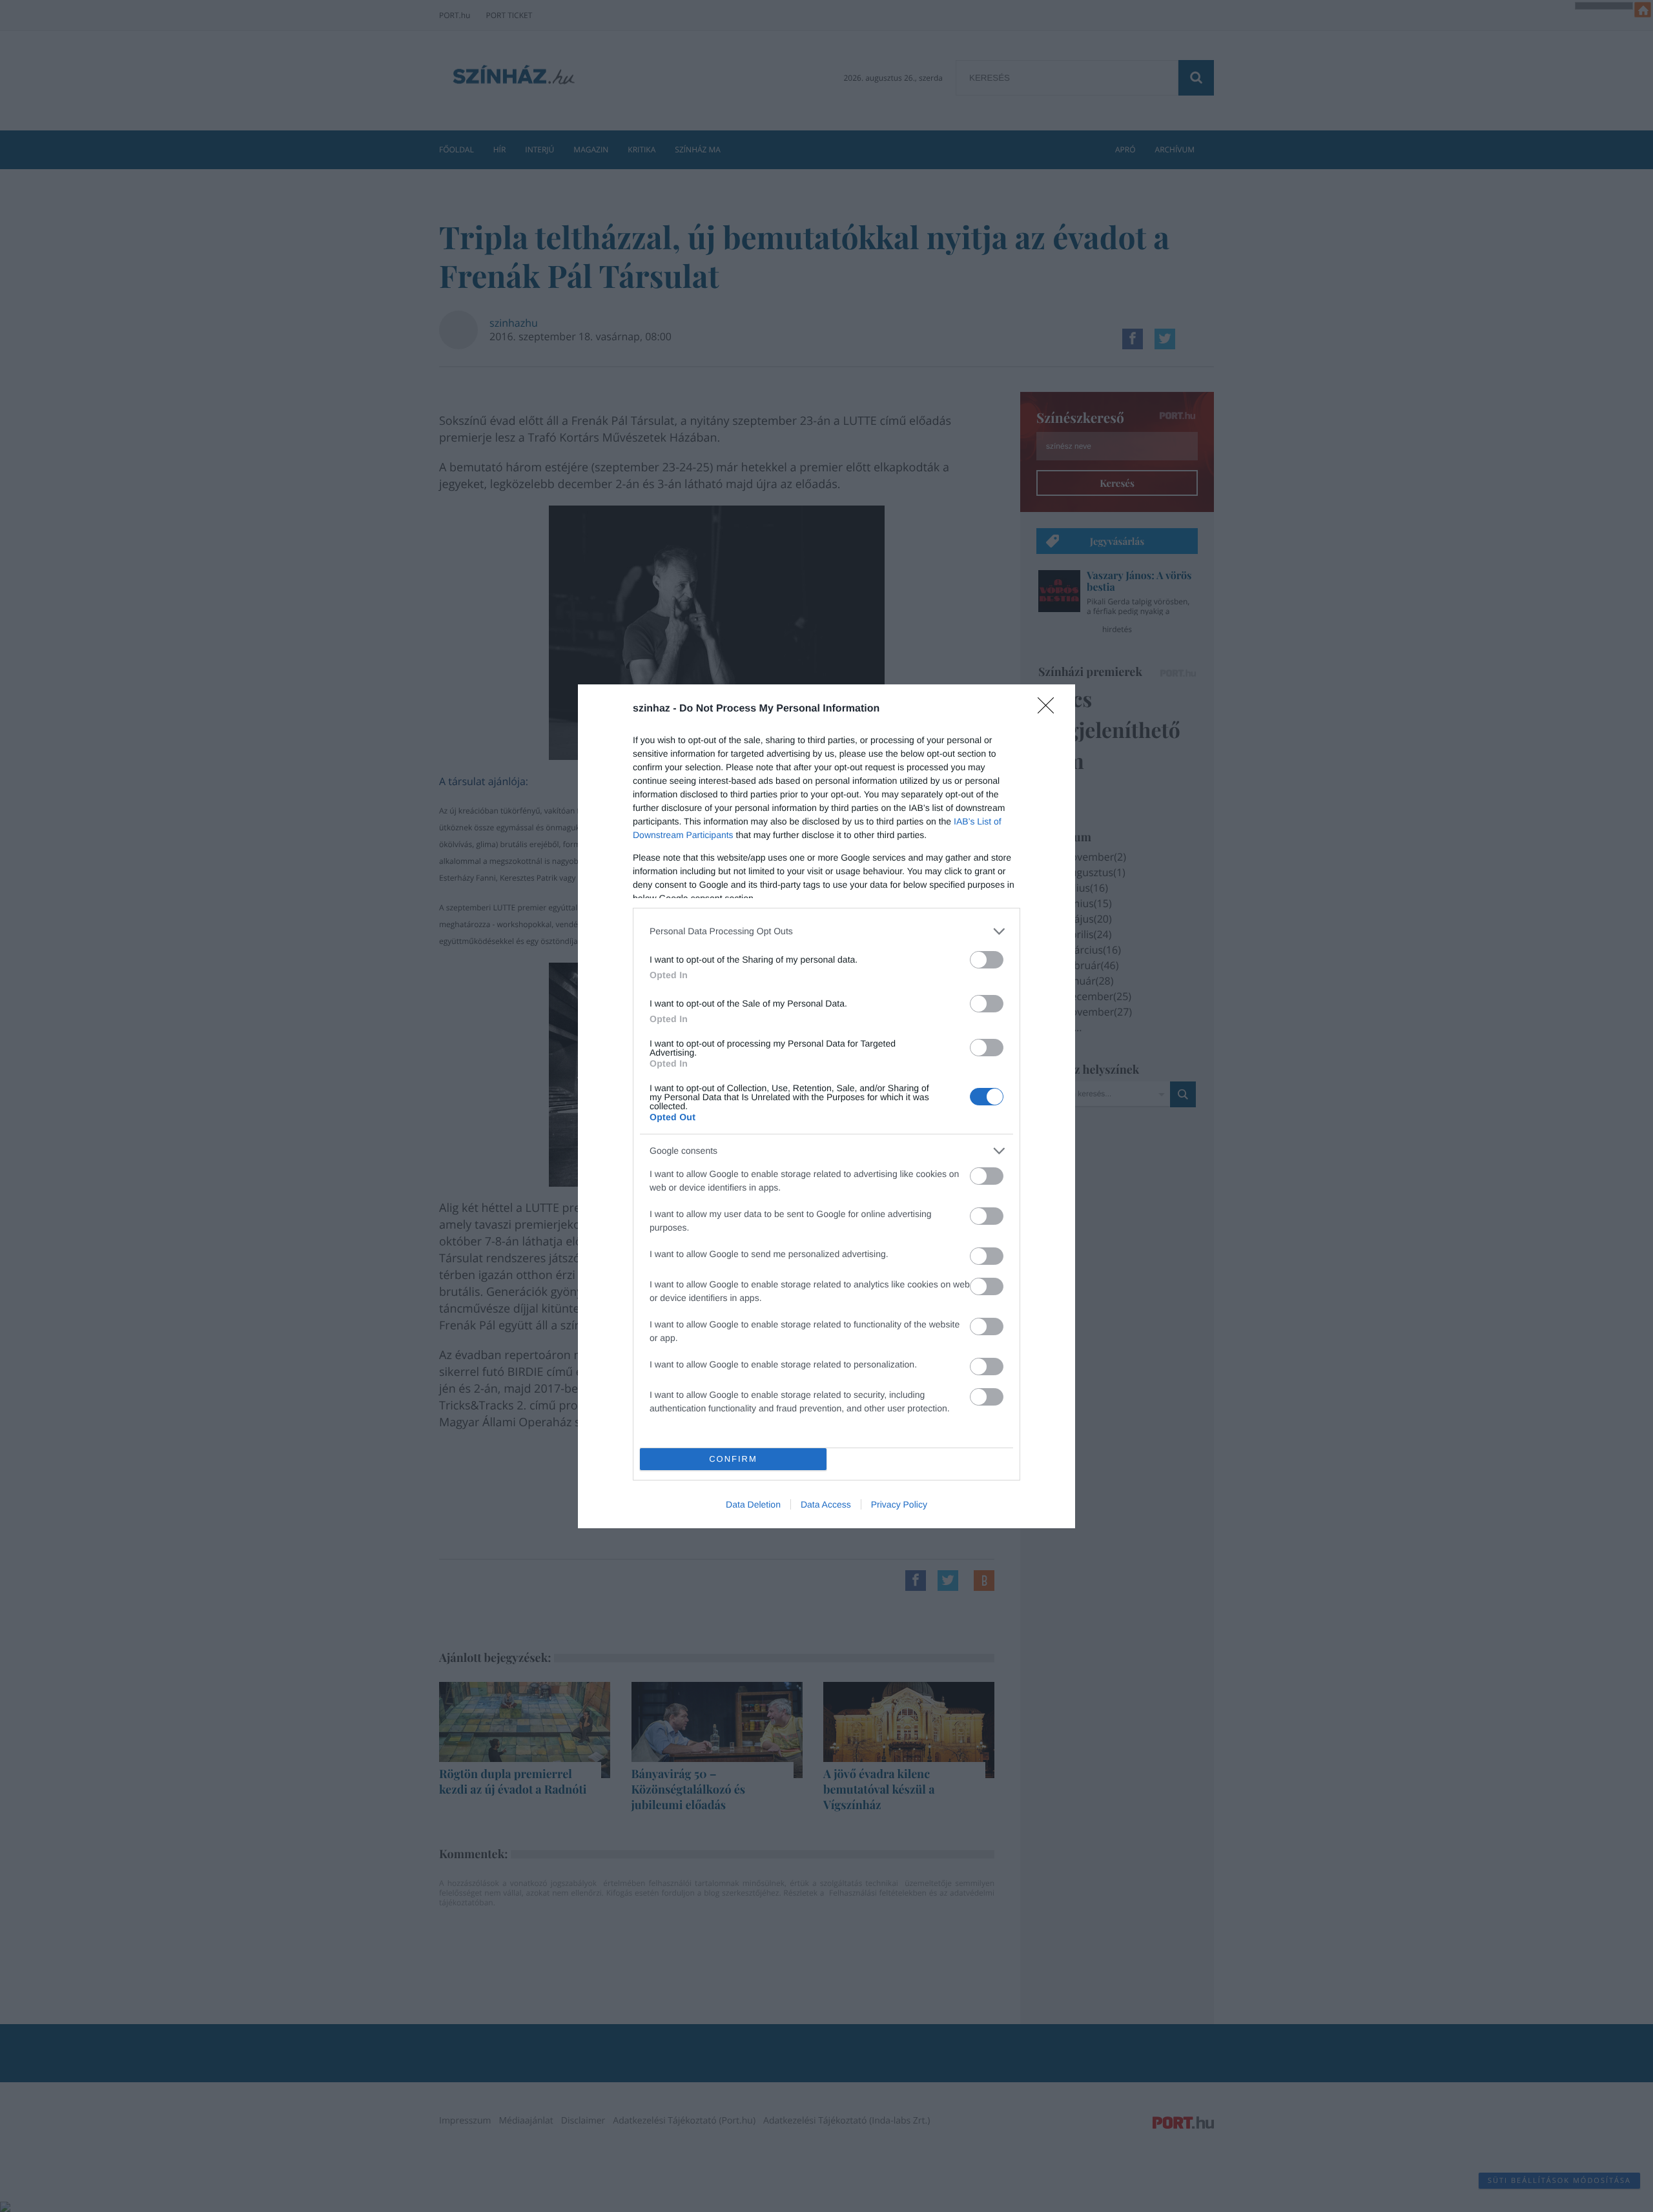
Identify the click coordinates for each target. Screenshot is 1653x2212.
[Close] (1050, 710)
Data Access (826, 1504)
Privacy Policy (899, 1504)
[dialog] (826, 1106)
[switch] (987, 960)
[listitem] (826, 931)
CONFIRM (733, 1459)
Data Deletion (753, 1504)
